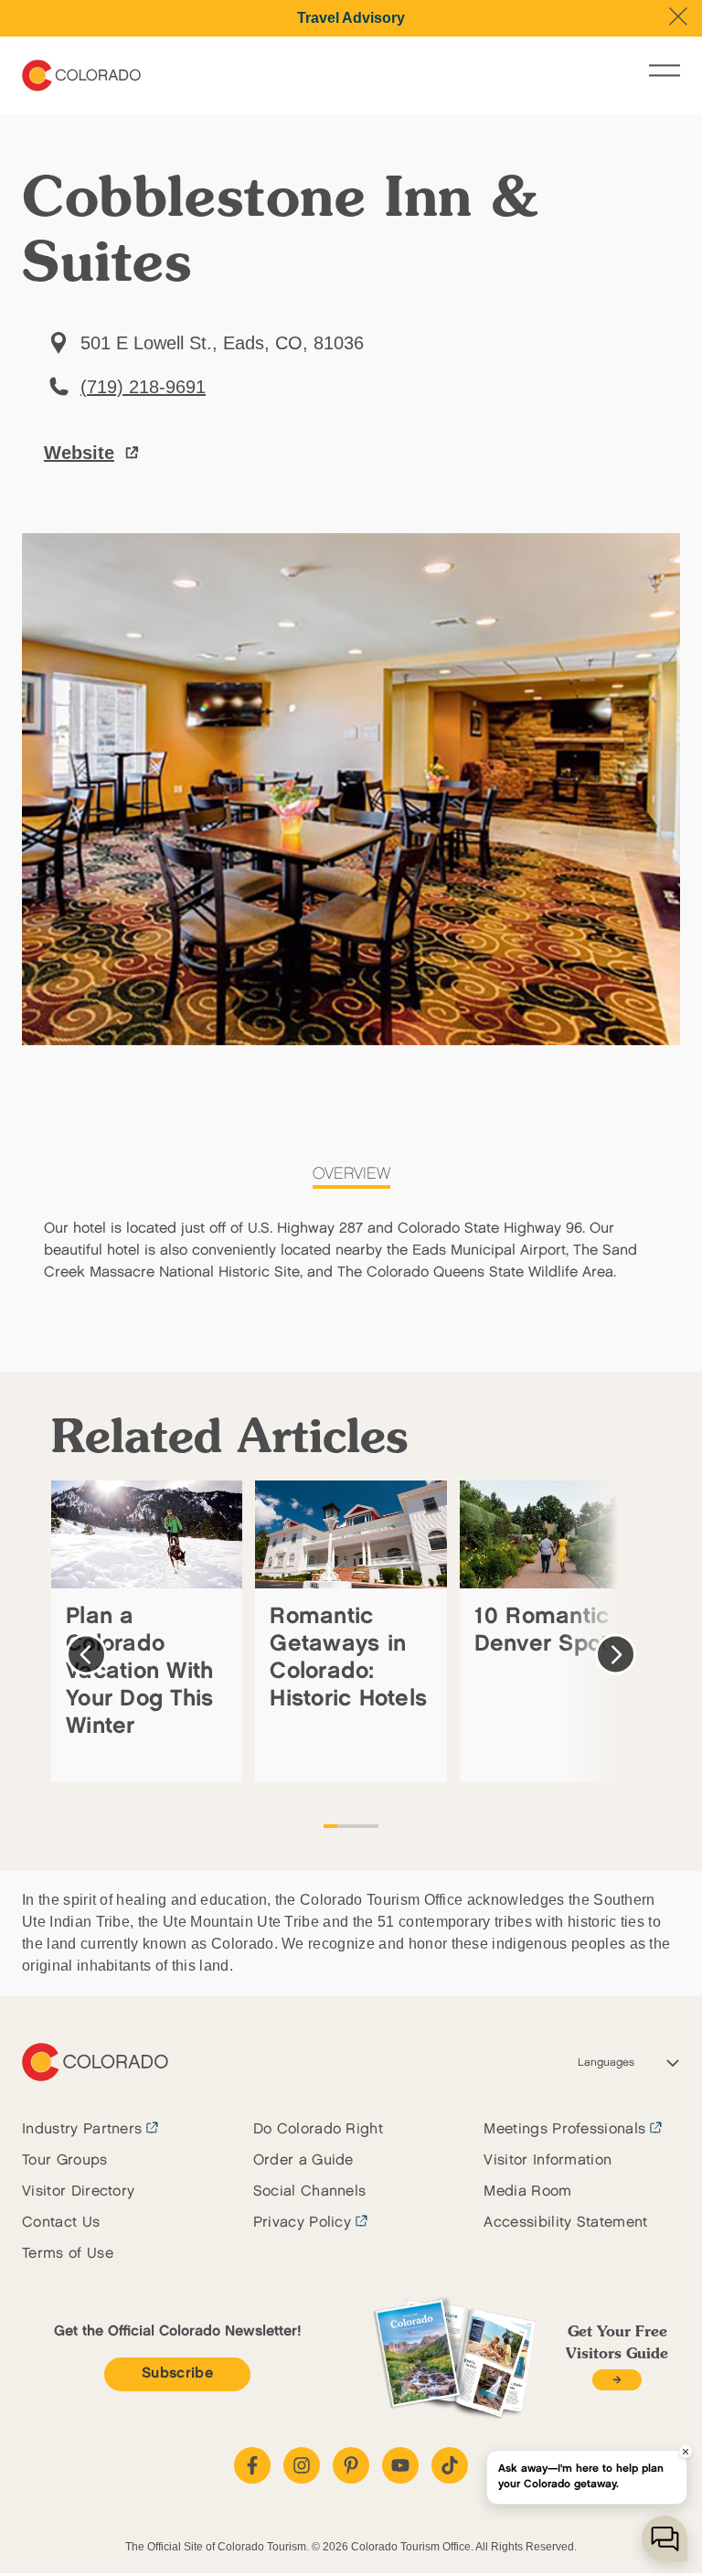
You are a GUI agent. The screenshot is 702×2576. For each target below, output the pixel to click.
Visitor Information (548, 2160)
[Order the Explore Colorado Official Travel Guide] (617, 2380)
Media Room (527, 2191)
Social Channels (310, 2191)
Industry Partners (82, 2129)
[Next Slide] (616, 1655)
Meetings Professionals (564, 2129)
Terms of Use (68, 2254)
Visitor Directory (78, 2191)
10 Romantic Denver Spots (548, 1630)
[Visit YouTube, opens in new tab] (400, 2465)
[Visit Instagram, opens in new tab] (302, 2465)
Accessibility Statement (565, 2223)
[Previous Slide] (86, 1655)
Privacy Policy (302, 2223)
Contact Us (61, 2223)
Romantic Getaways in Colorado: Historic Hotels (348, 1657)
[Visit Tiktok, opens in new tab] (450, 2465)
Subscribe (177, 2373)
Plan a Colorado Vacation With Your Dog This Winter (139, 1671)
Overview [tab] (351, 1174)
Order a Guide (303, 2160)
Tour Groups (65, 2160)
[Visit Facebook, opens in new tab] (252, 2465)
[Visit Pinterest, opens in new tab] (351, 2465)
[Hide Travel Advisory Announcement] (678, 16)
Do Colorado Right (318, 2129)
